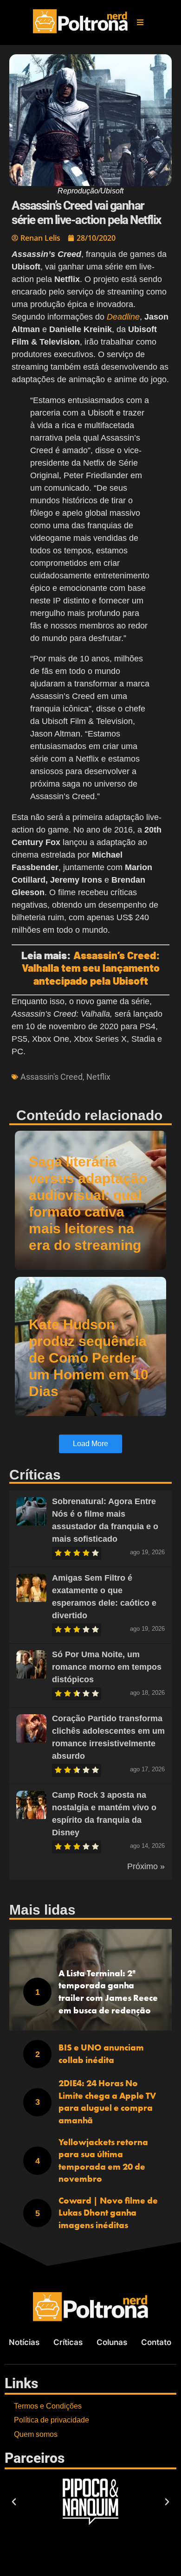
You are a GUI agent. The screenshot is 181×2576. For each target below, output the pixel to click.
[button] (140, 22)
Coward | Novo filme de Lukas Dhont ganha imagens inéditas (108, 2213)
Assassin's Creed (52, 1077)
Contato (156, 2342)
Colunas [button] (112, 2342)
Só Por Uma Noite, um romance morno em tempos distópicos (107, 1667)
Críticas (68, 2342)
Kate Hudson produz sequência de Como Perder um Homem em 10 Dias (89, 1358)
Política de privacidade (52, 2420)
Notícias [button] (24, 2342)
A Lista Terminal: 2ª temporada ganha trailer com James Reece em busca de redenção (108, 1992)
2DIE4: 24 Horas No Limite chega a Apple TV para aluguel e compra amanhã (107, 2102)
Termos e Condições (48, 2406)
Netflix (98, 1077)
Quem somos (36, 2434)
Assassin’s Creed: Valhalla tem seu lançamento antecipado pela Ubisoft (91, 968)
